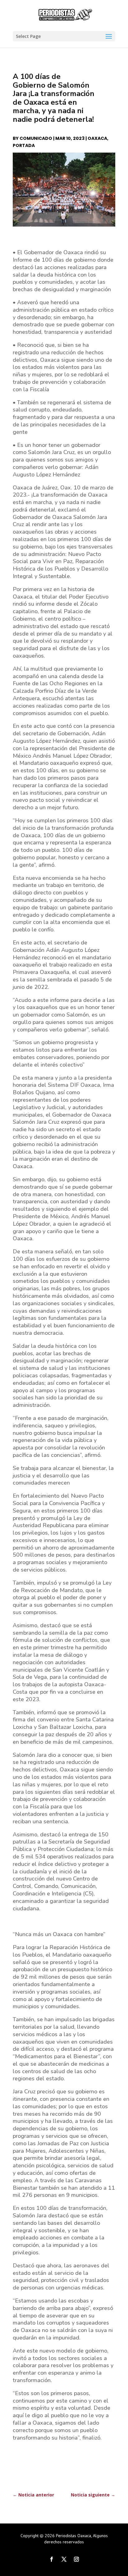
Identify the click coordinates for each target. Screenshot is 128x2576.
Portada (24, 145)
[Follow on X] (64, 2559)
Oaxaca (97, 138)
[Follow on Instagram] (76, 2559)
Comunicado (36, 138)
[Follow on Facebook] (52, 2559)
